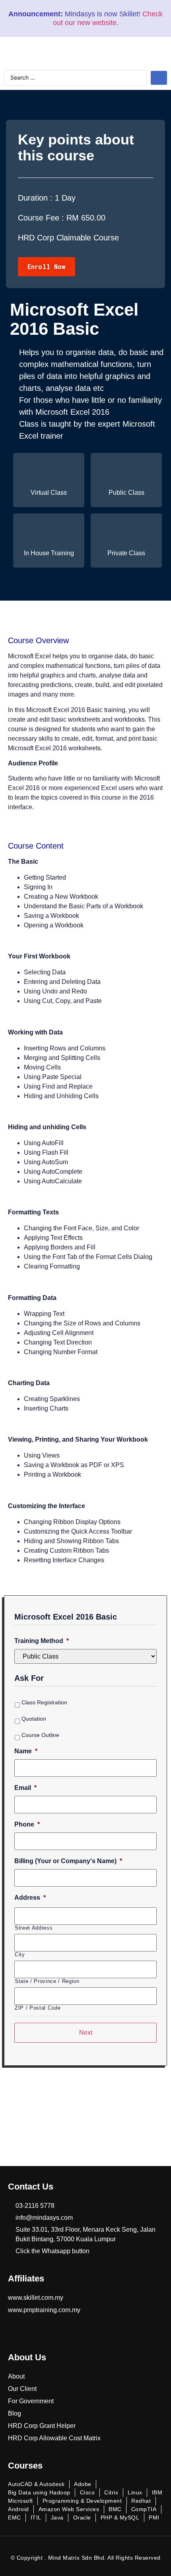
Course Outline (40, 1735)
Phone (27, 1824)
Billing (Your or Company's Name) (68, 1861)
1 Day (65, 198)
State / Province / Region (47, 1981)
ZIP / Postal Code (38, 2008)
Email (25, 1788)
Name (26, 1751)
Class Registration (44, 1702)
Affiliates (26, 2278)
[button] (47, 267)
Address (30, 1898)
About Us (27, 2357)
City (20, 1954)
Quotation (34, 1719)
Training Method (42, 1641)
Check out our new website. (108, 18)
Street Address (34, 1928)
